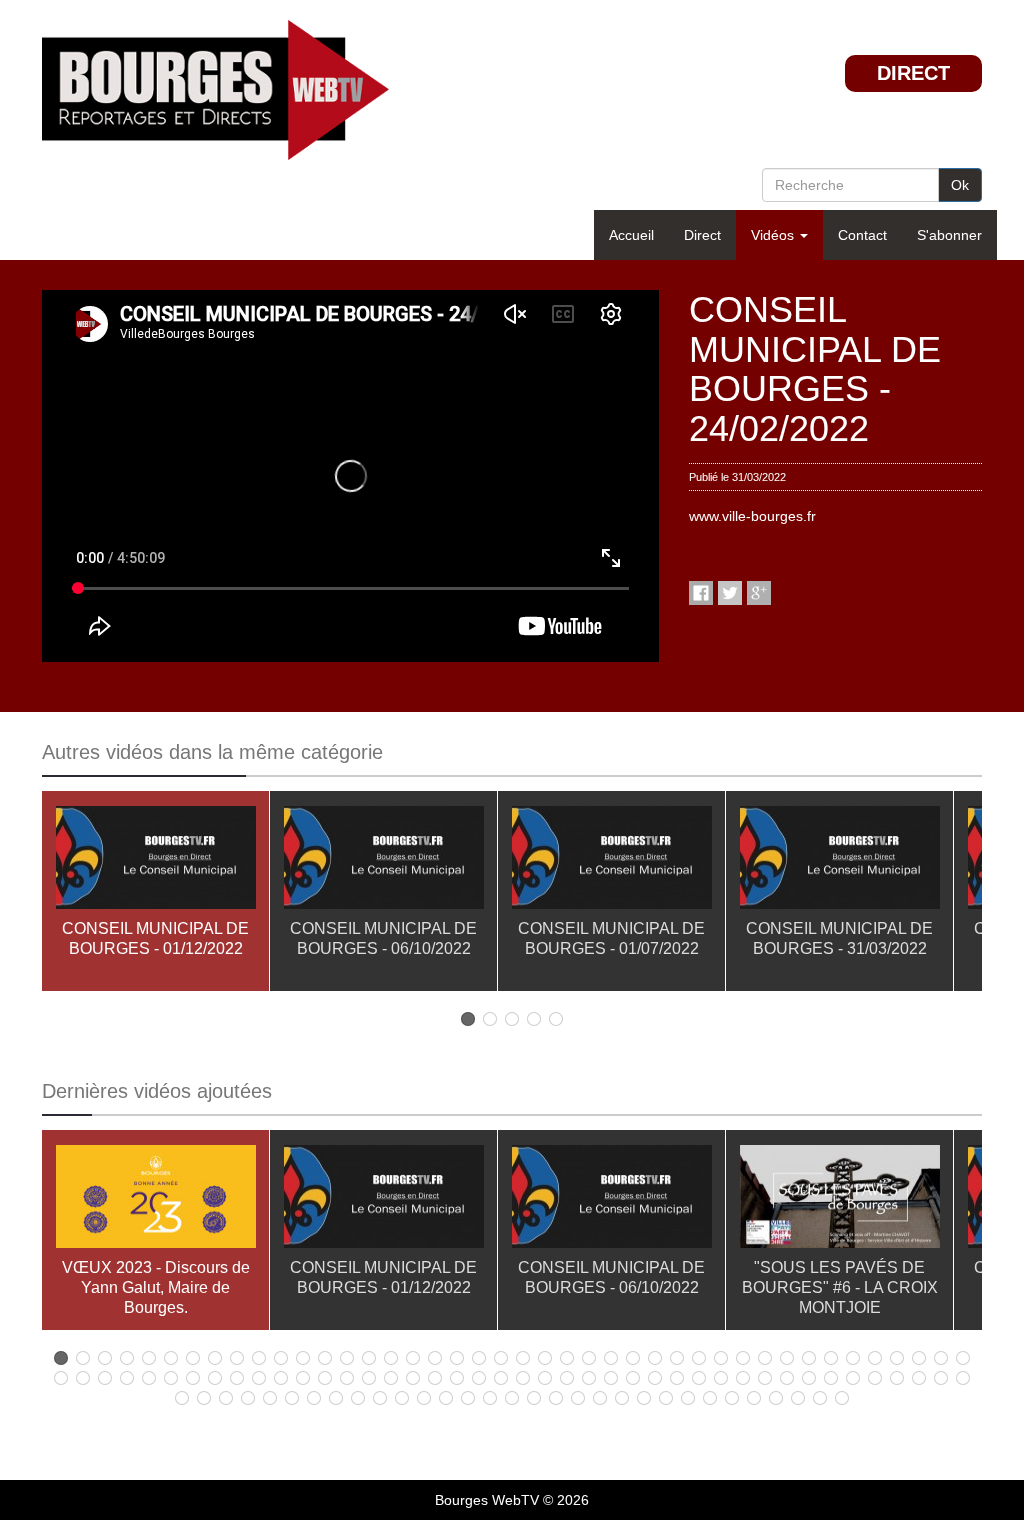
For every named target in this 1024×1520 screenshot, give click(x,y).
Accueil (631, 235)
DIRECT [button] (913, 73)
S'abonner (949, 235)
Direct (702, 235)
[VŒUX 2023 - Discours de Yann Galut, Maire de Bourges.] (156, 1200)
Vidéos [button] (774, 235)
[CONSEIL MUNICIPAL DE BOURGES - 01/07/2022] (612, 861)
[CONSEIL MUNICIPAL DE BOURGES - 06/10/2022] (384, 861)
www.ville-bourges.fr (752, 516)
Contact (862, 235)
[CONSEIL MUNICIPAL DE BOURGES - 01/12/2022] (156, 861)
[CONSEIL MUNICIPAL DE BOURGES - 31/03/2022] (840, 861)
